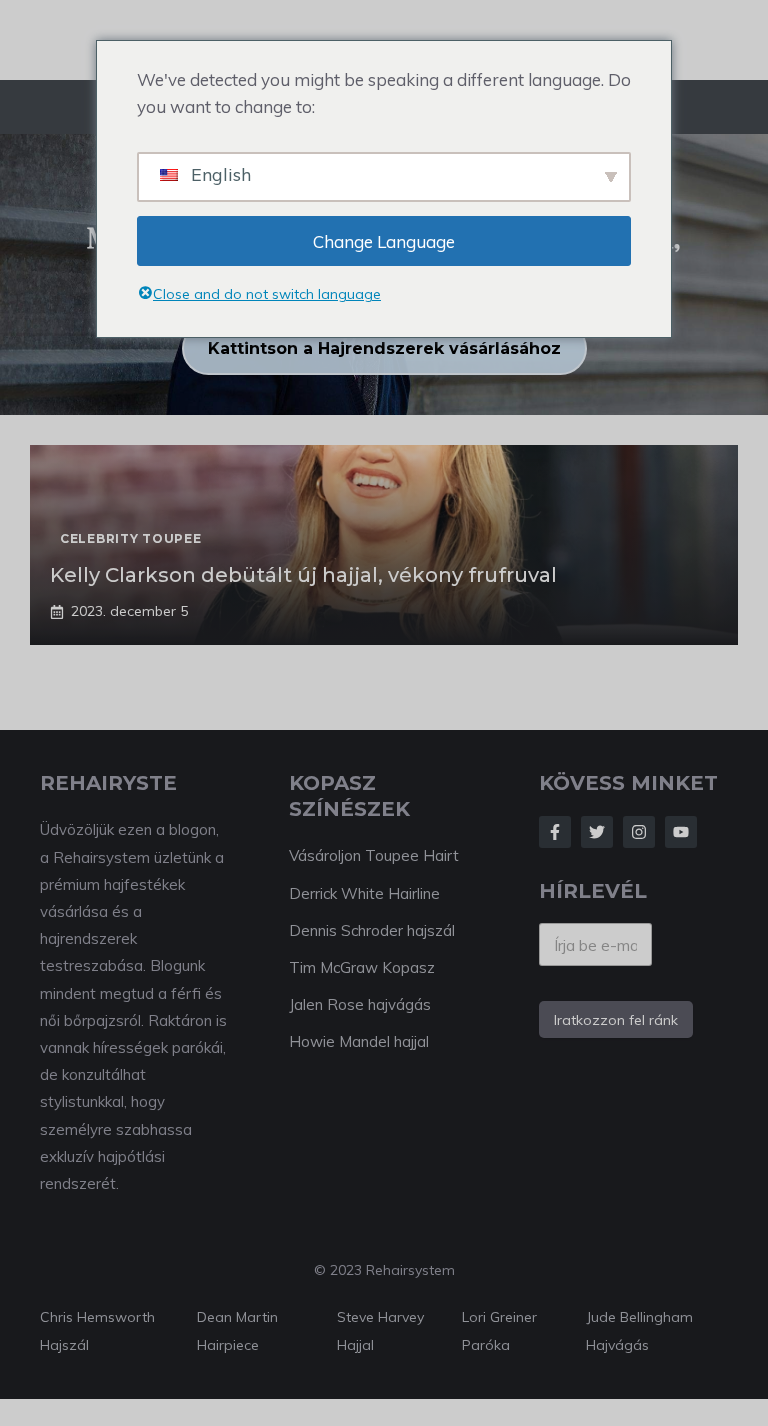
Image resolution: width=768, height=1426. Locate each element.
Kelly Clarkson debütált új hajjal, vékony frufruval (303, 575)
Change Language (384, 241)
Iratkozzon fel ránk (616, 1020)
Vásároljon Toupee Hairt (374, 855)
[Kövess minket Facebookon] (555, 832)
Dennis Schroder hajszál (372, 930)
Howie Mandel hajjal (359, 1041)
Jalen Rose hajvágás (360, 1004)
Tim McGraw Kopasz (362, 967)
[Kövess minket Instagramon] (639, 832)
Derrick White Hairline (364, 893)
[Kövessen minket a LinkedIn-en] (681, 832)
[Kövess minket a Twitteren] (597, 832)
